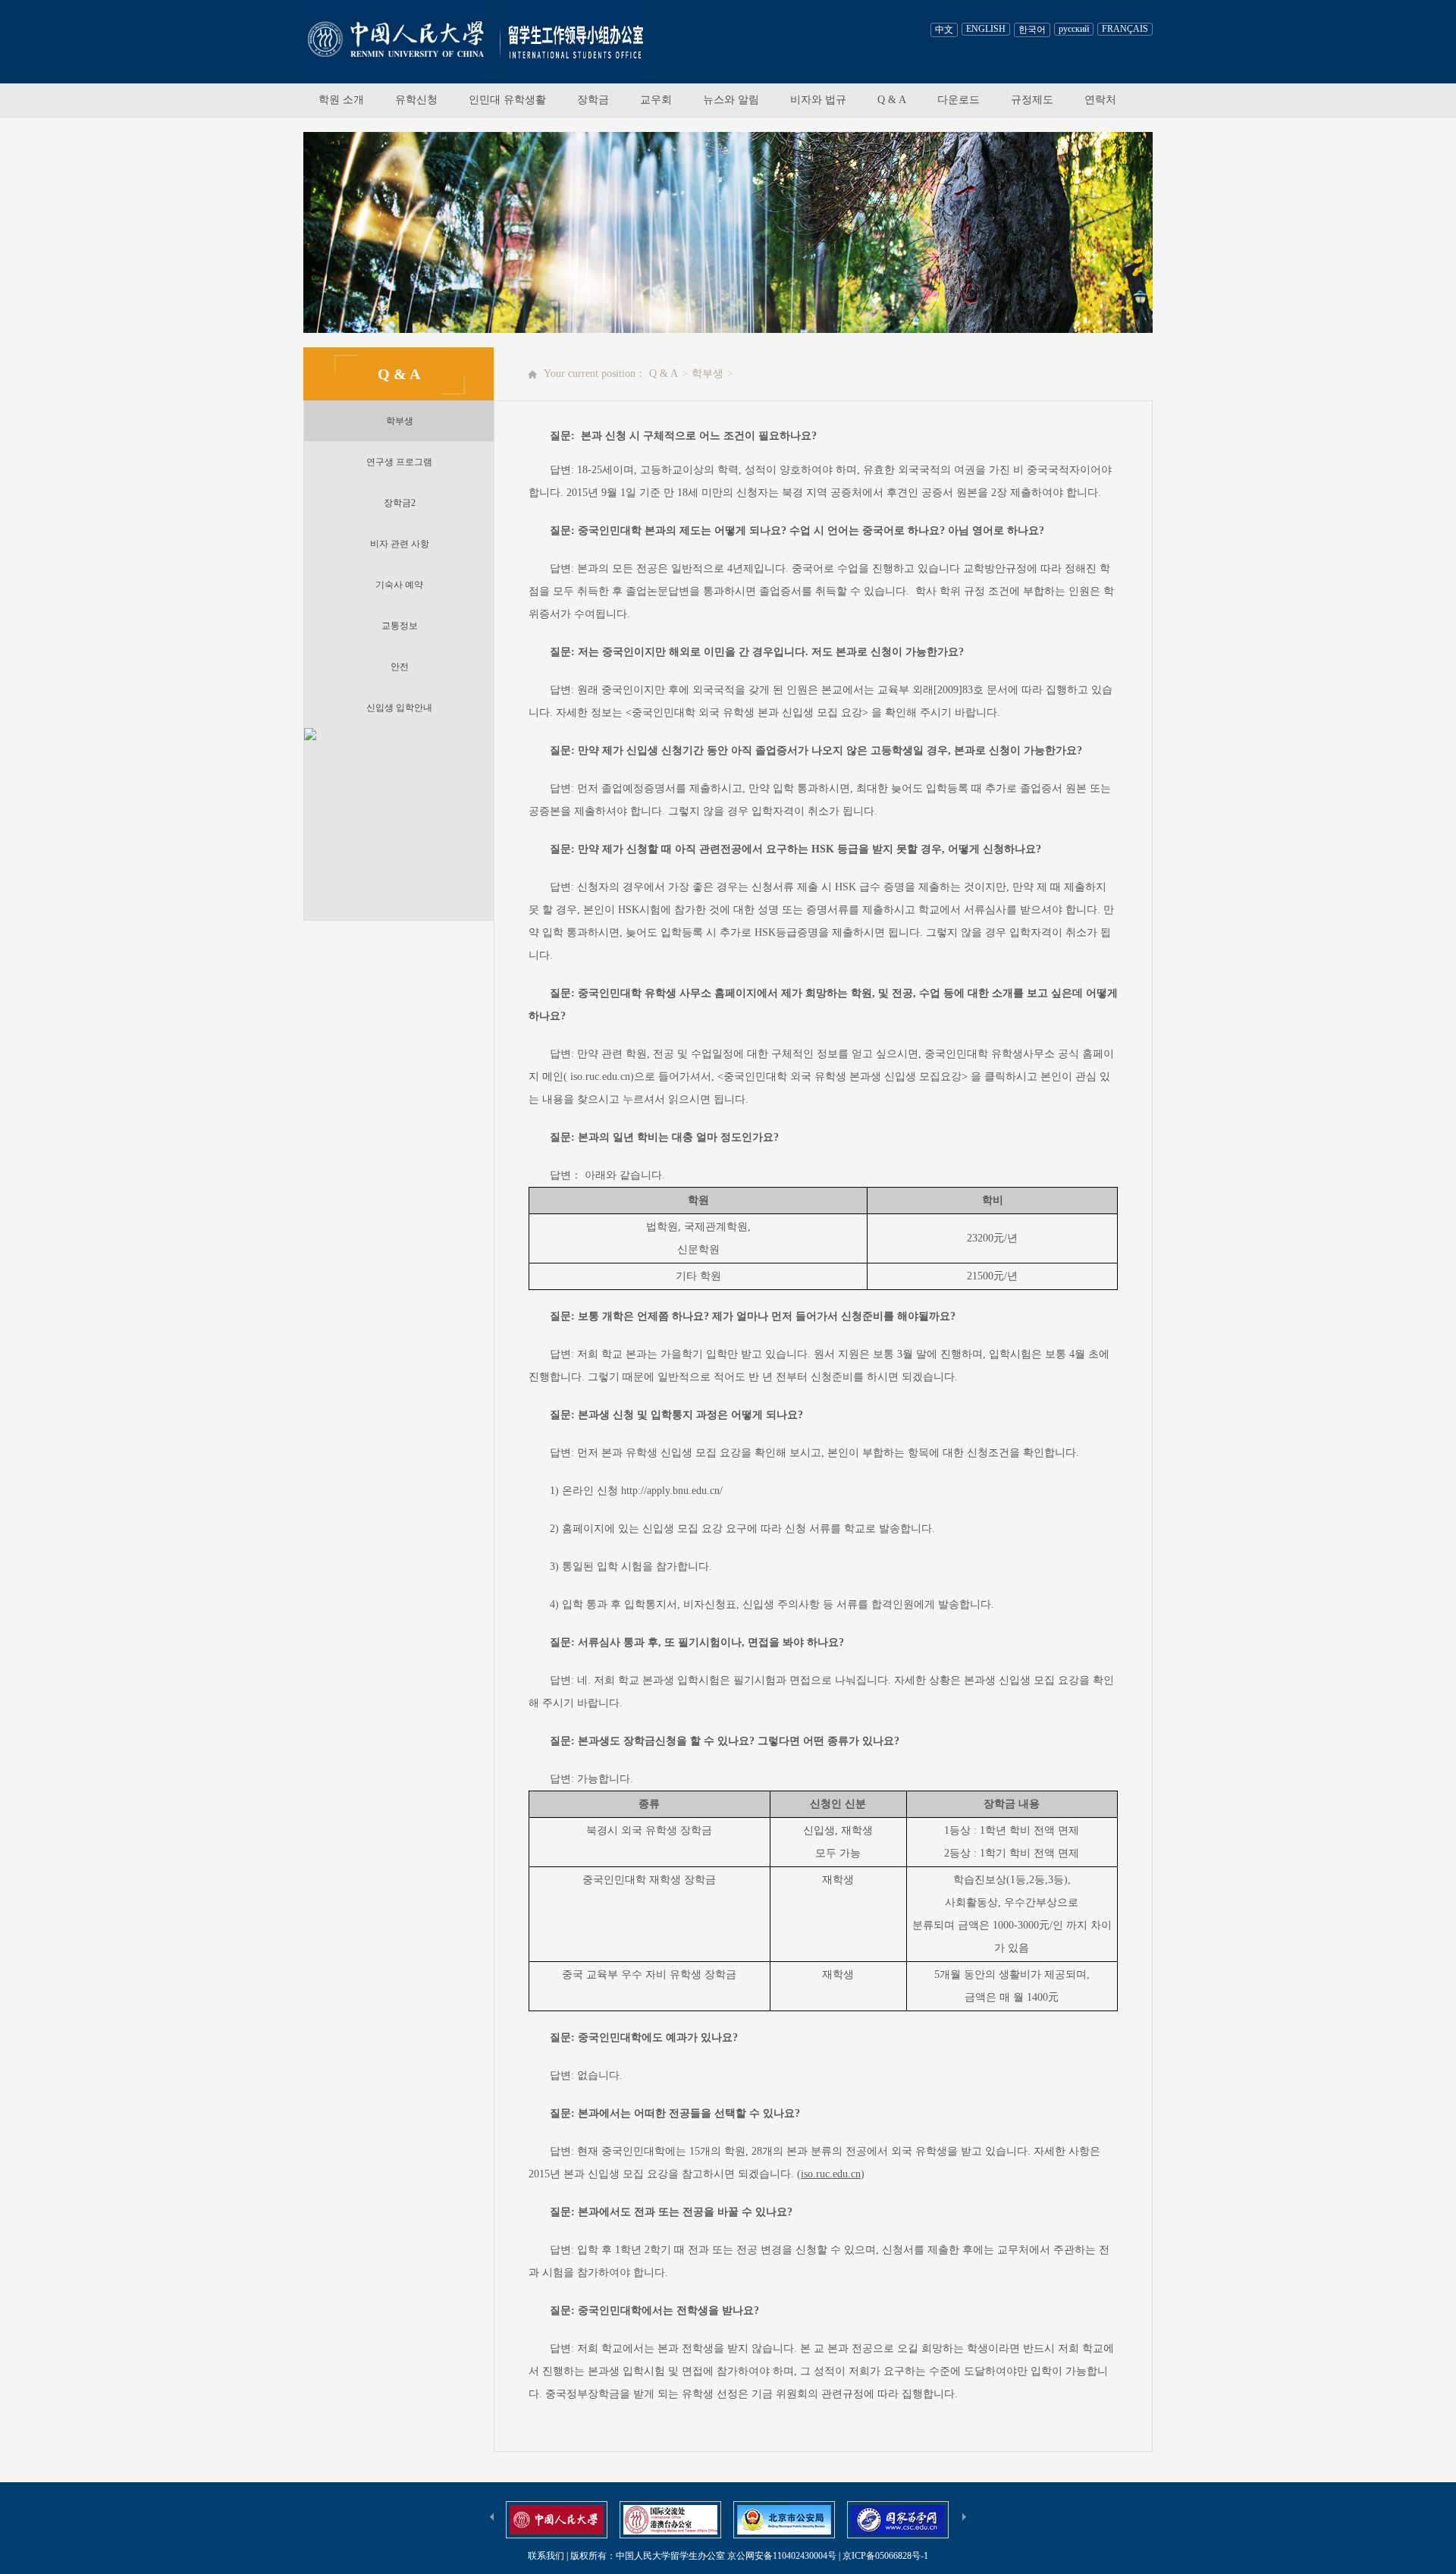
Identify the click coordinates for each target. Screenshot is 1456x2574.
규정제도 (1032, 100)
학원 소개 (341, 100)
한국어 (1032, 30)
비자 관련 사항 (400, 544)
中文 (944, 30)
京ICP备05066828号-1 (885, 2556)
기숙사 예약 (399, 585)
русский (1074, 29)
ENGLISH (986, 29)
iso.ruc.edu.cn (831, 2174)
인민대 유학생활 (507, 100)
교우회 (656, 100)
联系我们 (546, 2556)
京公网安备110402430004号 (782, 2556)
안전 (400, 667)
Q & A (892, 100)
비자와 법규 (818, 100)
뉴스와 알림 (731, 100)
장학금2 (400, 503)
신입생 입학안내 (399, 708)
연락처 (1100, 100)
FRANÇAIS (1125, 29)
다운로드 (959, 100)
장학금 (593, 100)
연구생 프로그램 (399, 462)
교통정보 (400, 626)
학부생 (400, 421)
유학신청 (416, 100)
